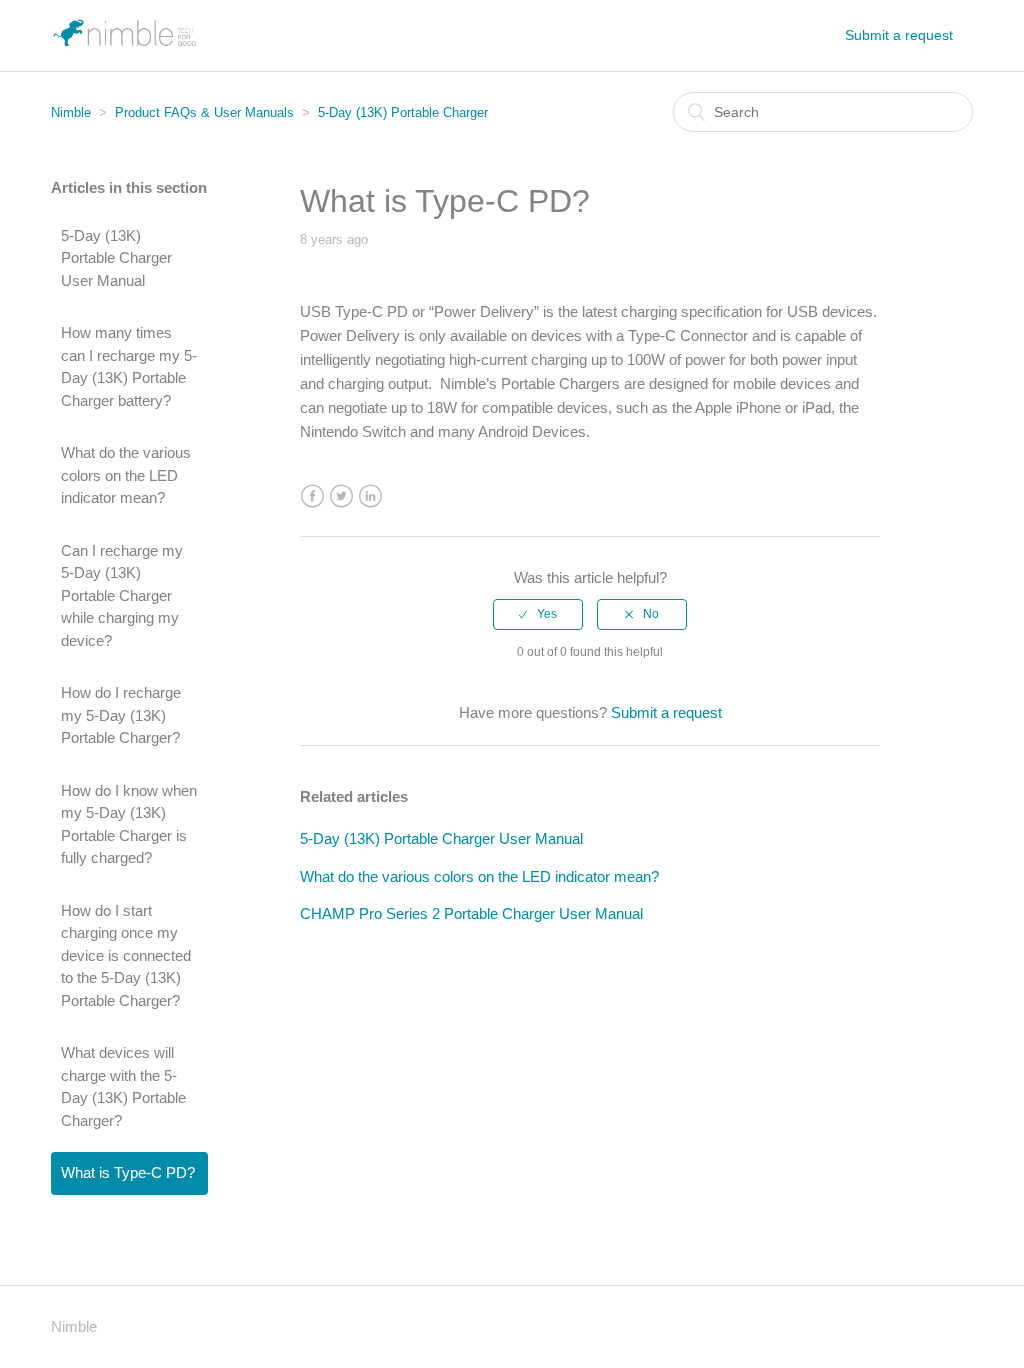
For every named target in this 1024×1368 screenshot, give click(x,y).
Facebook (312, 496)
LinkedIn (370, 496)
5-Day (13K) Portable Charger (403, 112)
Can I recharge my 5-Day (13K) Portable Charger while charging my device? (122, 595)
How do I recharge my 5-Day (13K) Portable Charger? (121, 715)
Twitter (341, 496)
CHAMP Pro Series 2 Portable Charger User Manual (471, 913)
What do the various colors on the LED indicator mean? (126, 475)
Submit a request (899, 35)
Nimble (71, 112)
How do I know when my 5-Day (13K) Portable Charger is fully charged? (129, 824)
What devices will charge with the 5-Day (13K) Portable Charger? (123, 1086)
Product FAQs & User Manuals (204, 112)
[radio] (538, 614)
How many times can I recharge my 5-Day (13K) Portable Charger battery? (129, 366)
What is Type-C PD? (128, 1172)
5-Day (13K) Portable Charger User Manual (116, 258)
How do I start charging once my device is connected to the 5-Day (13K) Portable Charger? (126, 955)
